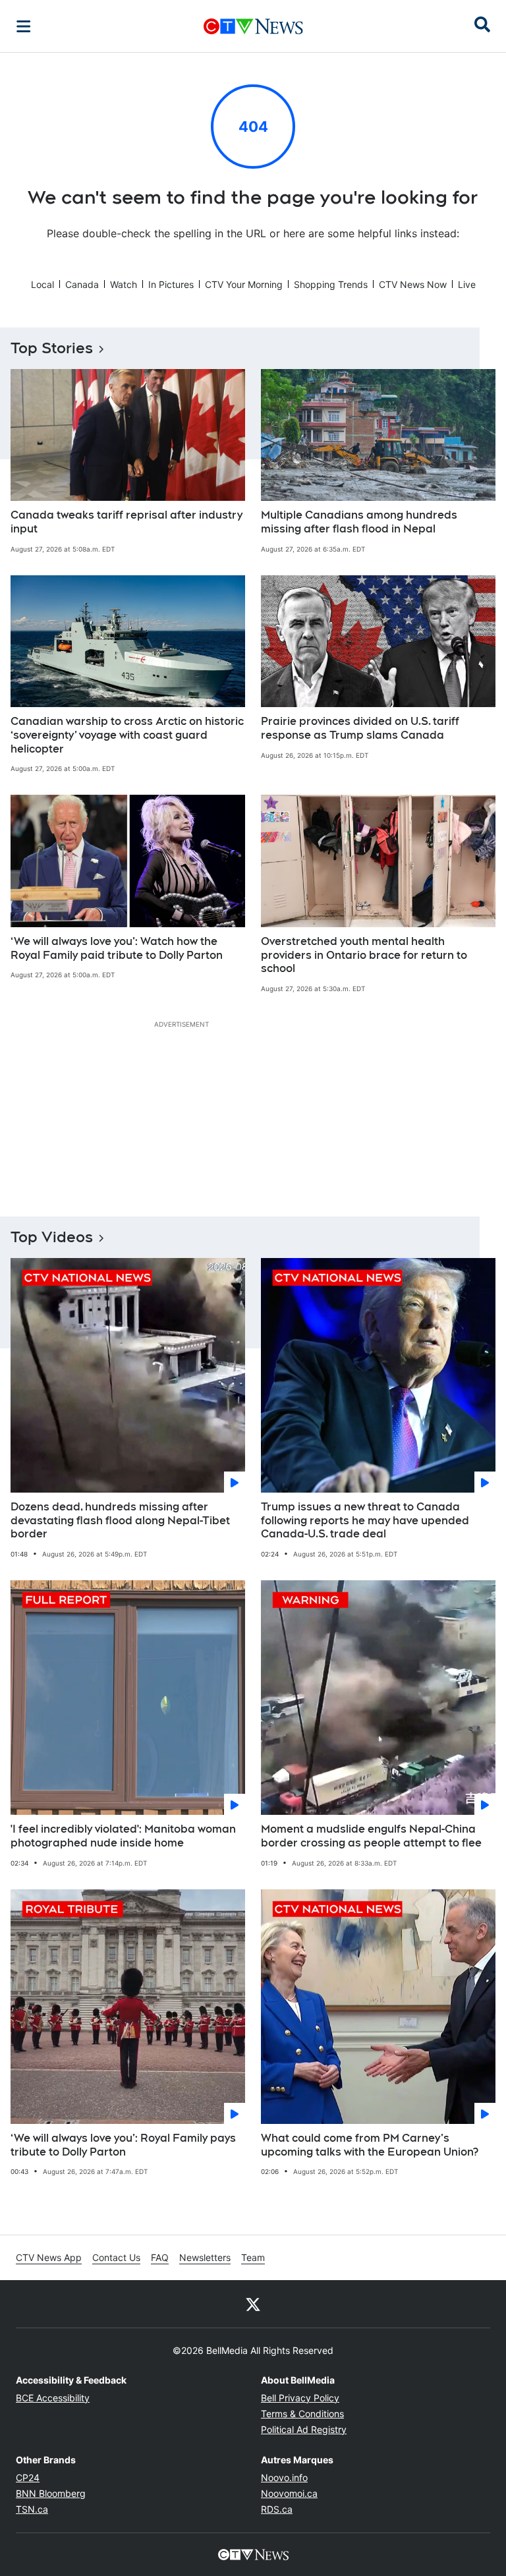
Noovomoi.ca (289, 2493)
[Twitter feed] (253, 2304)
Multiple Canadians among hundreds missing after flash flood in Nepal (359, 522)
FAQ (160, 2257)
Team (253, 2257)
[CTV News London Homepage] (253, 26)
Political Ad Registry (304, 2429)
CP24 (28, 2477)
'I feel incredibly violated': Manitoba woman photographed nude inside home (123, 1836)
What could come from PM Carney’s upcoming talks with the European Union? (370, 2145)
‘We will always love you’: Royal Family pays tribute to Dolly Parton (123, 2145)
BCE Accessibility (53, 2398)
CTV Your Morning (244, 284)
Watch (124, 284)
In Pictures (171, 284)
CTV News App (49, 2257)
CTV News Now (413, 284)
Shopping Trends (331, 284)
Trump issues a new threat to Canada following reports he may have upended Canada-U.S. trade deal (365, 1521)
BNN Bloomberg (51, 2493)
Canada (82, 284)
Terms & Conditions (302, 2414)
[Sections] (24, 26)
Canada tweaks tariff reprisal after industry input (126, 522)
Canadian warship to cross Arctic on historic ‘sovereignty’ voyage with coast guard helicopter (127, 735)
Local (42, 284)
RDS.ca (277, 2509)
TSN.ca (32, 2509)
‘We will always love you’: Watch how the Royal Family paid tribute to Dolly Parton (117, 948)
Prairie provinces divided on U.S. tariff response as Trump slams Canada (360, 728)
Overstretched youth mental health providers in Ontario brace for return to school (364, 955)
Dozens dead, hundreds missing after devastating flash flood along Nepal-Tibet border (120, 1521)
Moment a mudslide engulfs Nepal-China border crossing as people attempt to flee (371, 1836)
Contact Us (116, 2257)
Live (467, 284)
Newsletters (205, 2257)
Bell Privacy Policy (300, 2398)
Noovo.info (284, 2477)
